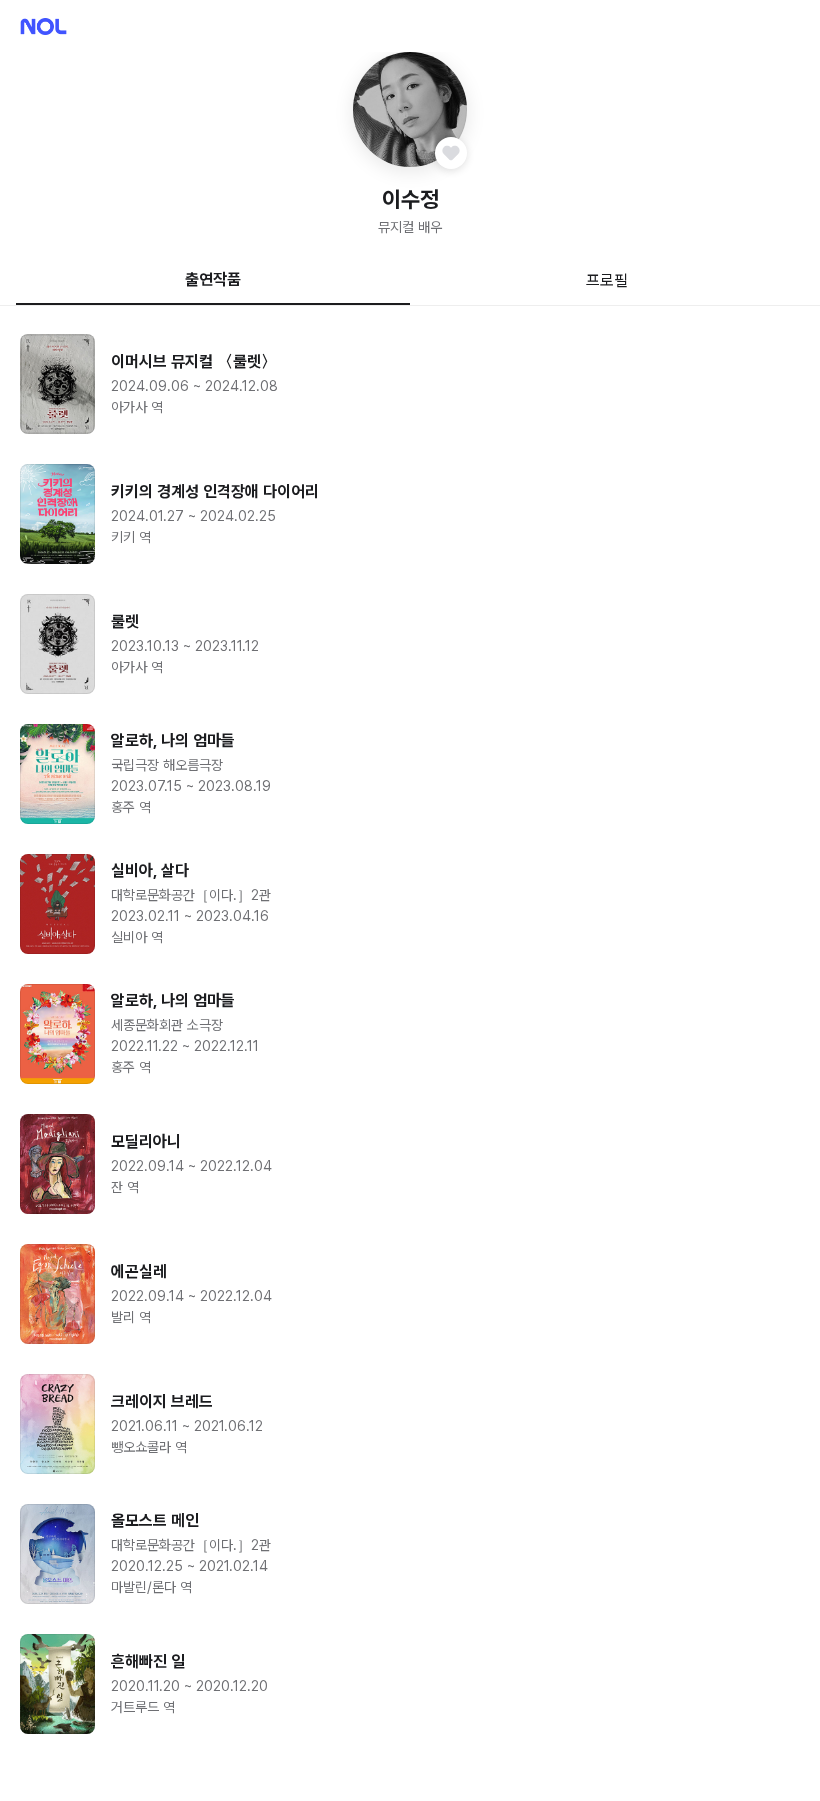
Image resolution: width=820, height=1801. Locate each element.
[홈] (43, 26)
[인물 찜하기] (451, 153)
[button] (410, 109)
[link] (410, 384)
